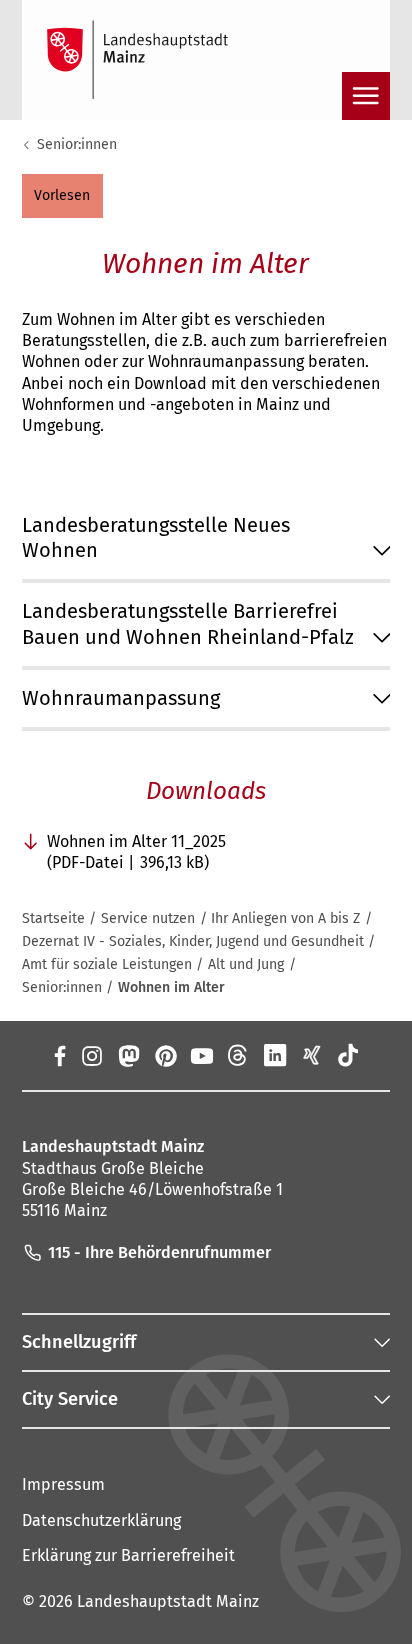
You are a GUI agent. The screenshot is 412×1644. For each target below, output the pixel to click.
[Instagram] (91, 1055)
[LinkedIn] (275, 1055)
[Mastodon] (128, 1055)
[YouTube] (201, 1055)
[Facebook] (59, 1055)
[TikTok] (348, 1055)
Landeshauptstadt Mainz (168, 1601)
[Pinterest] (164, 1055)
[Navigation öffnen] (366, 96)
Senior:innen (77, 144)
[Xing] (311, 1055)
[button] (62, 196)
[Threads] (238, 1055)
